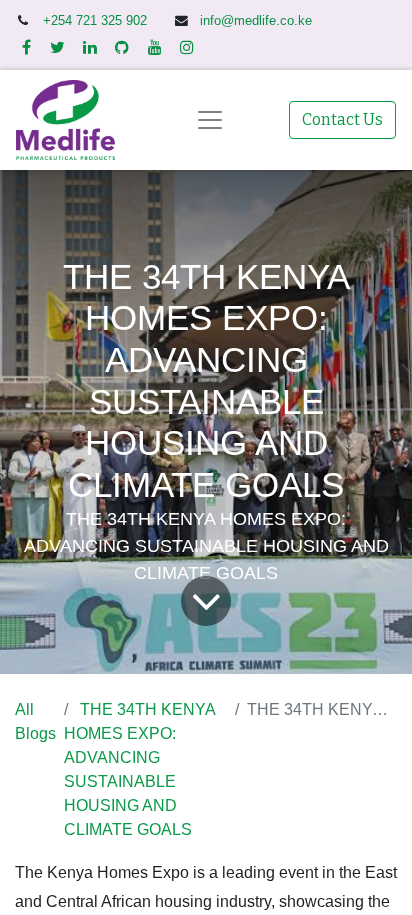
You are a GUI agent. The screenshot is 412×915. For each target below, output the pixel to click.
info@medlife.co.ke (256, 20)
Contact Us (342, 119)
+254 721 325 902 (97, 20)
